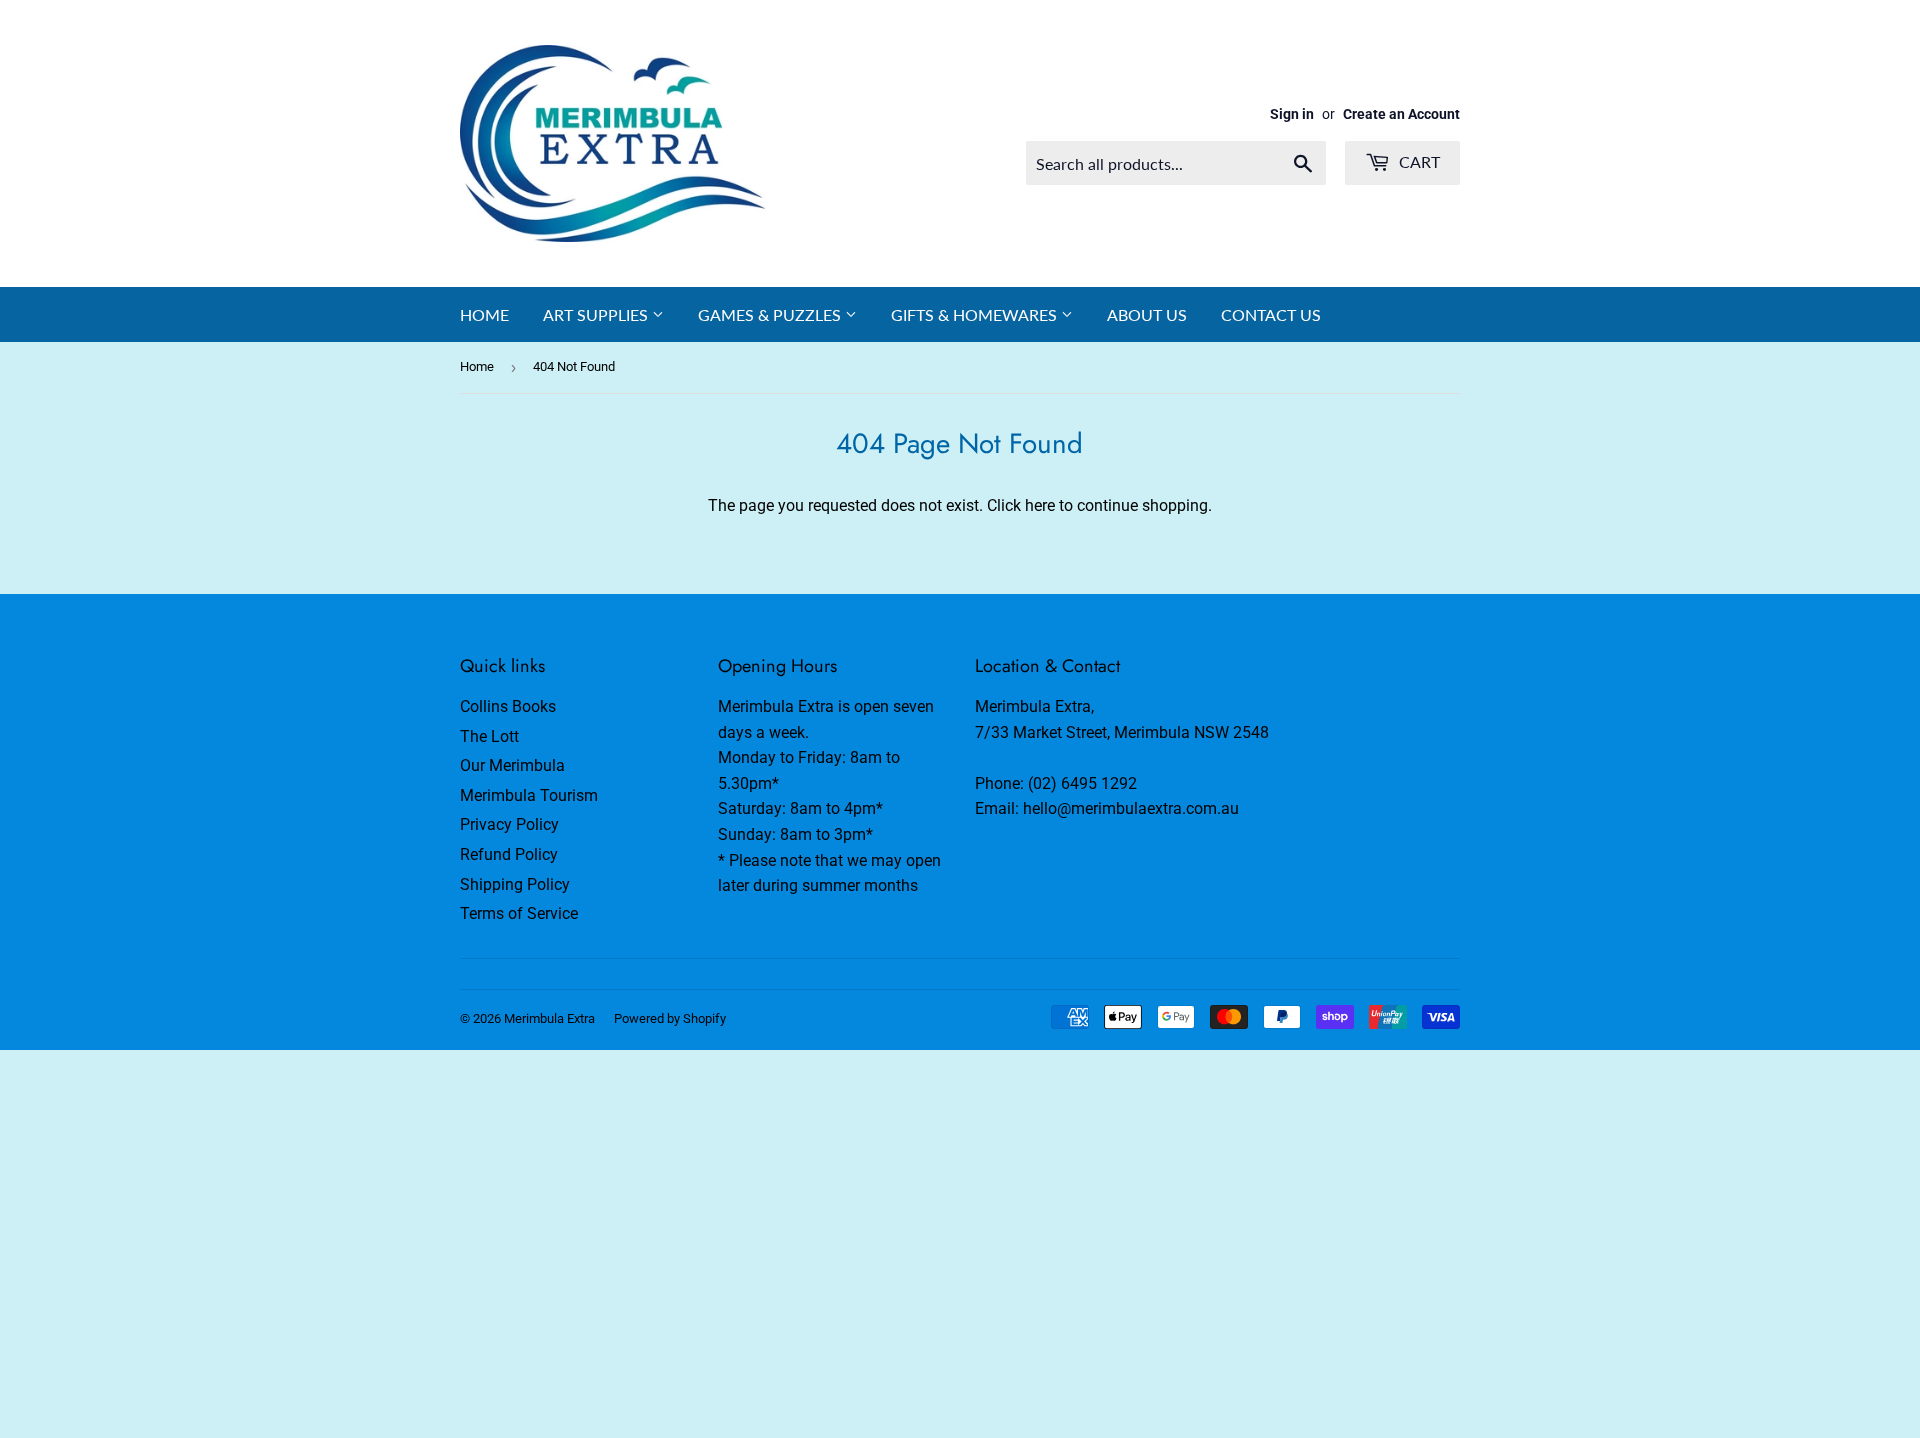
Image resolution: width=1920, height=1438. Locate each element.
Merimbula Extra (549, 1018)
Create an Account (1401, 114)
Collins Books (508, 706)
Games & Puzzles (771, 314)
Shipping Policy (515, 884)
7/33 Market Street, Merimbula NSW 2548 (1122, 732)
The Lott (489, 736)
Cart (1417, 161)
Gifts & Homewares (976, 314)
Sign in (1292, 114)
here (1040, 505)
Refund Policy (509, 854)
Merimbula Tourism (529, 795)
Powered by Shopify (670, 1018)
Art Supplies (597, 314)
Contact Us (1271, 314)
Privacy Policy (509, 824)
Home (484, 314)
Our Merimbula (512, 765)
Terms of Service (519, 913)
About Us (1147, 314)
